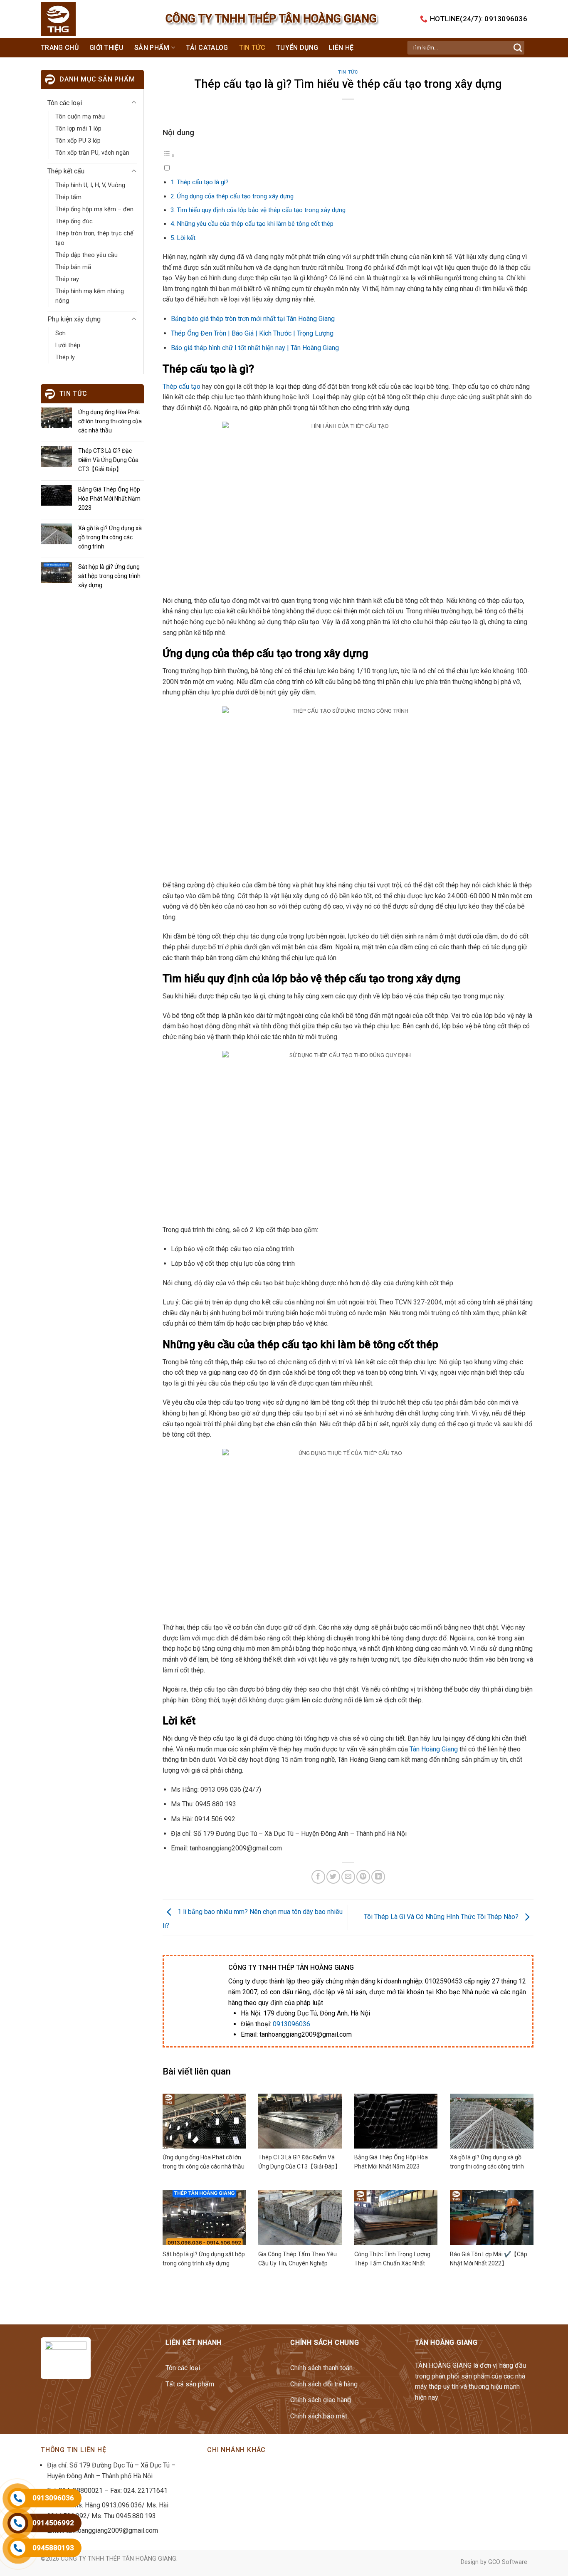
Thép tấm (68, 197)
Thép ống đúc (74, 221)
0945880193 (53, 2548)
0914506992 (53, 2523)
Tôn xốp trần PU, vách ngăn (92, 153)
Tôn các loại (65, 103)
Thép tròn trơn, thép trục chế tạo (94, 238)
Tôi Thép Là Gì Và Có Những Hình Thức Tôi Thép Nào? (442, 1917)
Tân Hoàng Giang (434, 1749)
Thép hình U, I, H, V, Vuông (90, 185)
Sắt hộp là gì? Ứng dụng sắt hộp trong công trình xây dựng (109, 576)
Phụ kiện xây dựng (74, 319)
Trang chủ (60, 48)
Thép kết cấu (66, 171)
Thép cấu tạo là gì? (203, 182)
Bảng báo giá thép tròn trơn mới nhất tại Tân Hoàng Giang (253, 319)
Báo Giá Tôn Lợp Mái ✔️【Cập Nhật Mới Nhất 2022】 (489, 2259)
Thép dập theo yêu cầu (86, 255)
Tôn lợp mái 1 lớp (78, 129)
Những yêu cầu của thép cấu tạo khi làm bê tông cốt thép (255, 224)
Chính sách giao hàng (321, 2400)
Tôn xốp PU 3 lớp (78, 141)
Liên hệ (341, 48)
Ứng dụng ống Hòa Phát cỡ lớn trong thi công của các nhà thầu (110, 421)
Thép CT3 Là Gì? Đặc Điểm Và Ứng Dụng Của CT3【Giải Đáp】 (108, 460)
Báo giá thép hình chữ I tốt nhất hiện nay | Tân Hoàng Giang (255, 348)
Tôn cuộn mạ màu (80, 117)
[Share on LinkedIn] (378, 1877)
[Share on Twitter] (333, 1877)
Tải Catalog (207, 48)
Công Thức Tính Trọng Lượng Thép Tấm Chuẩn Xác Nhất (392, 2259)
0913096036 (291, 2024)
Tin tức (252, 48)
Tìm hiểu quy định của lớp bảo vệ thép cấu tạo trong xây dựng (261, 210)
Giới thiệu (106, 48)
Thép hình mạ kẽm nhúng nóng (90, 296)
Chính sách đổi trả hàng (324, 2384)
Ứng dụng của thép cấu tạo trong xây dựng (235, 196)
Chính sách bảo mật (319, 2416)
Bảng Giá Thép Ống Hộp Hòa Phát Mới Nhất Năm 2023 (109, 499)
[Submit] (518, 48)
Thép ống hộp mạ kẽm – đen (94, 209)
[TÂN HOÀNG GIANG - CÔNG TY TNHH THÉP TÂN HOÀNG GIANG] (75, 19)
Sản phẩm (152, 48)
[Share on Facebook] (318, 1877)
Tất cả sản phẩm (190, 2384)
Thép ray (67, 279)
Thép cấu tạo (182, 387)
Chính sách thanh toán (321, 2368)
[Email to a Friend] (348, 1877)
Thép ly (65, 357)
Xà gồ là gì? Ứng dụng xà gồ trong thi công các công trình (110, 537)
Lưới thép (68, 345)
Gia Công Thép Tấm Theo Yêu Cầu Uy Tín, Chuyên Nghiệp (298, 2259)
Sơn (61, 333)
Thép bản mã (73, 267)
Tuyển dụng (297, 48)
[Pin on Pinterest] (363, 1877)
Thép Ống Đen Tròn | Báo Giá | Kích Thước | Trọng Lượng (252, 333)
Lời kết (186, 238)
